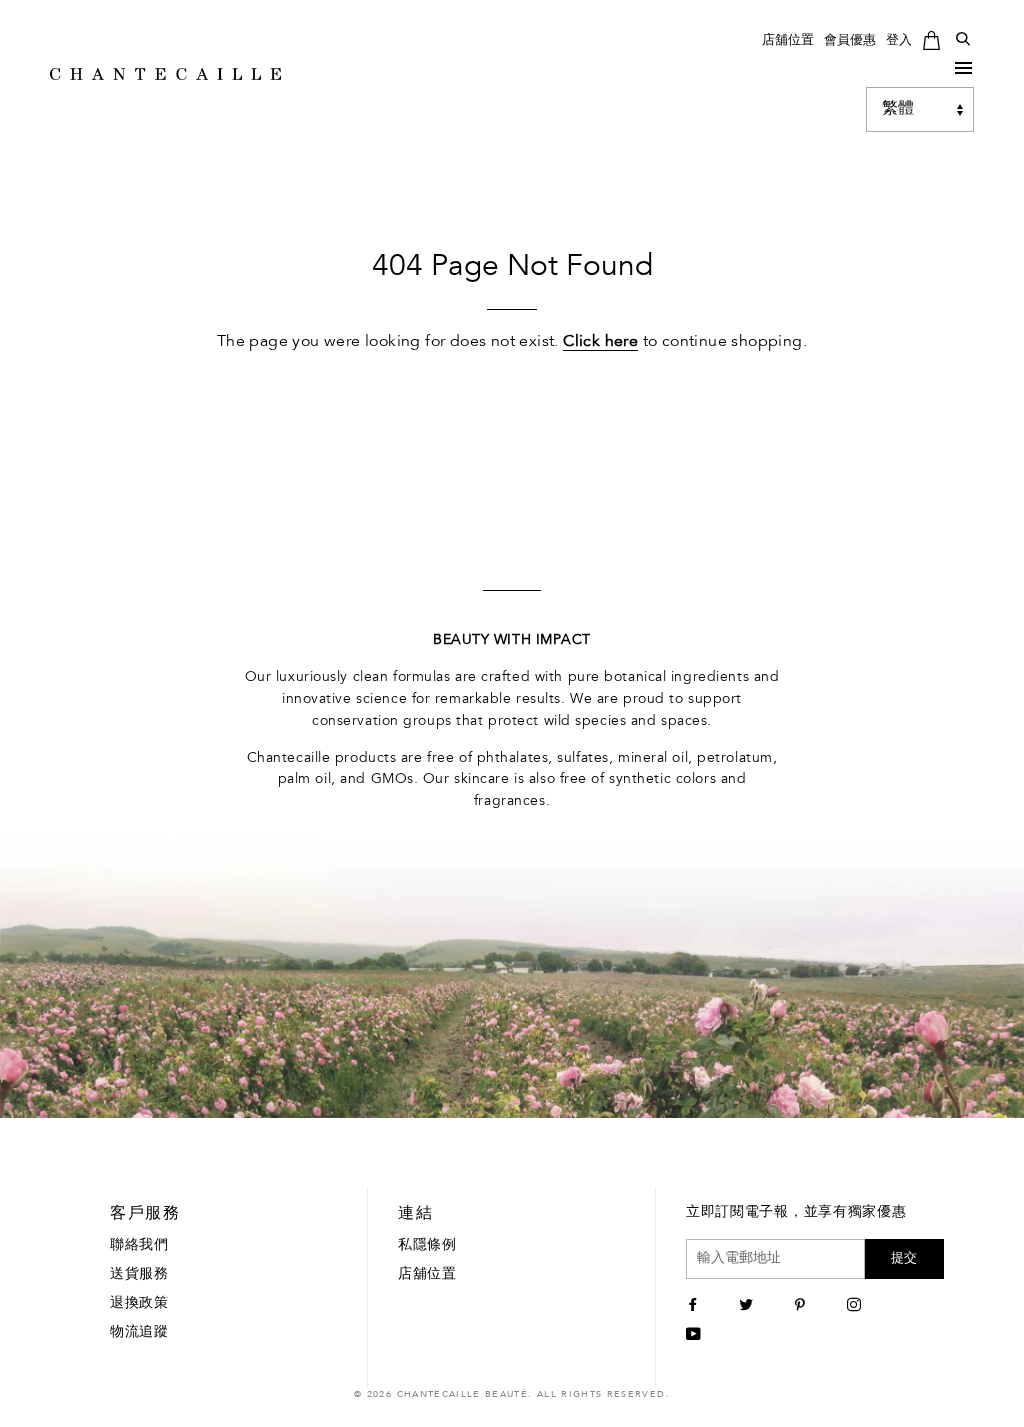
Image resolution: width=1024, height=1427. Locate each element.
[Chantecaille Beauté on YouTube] (696, 1336)
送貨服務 (139, 1275)
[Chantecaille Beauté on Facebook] (695, 1307)
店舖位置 (788, 40)
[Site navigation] (964, 72)
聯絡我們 (139, 1246)
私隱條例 (427, 1246)
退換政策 (139, 1304)
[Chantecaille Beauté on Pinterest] (802, 1307)
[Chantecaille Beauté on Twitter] (748, 1307)
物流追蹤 (139, 1333)
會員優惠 (850, 40)
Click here (600, 342)
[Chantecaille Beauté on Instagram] (856, 1307)
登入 (899, 40)
